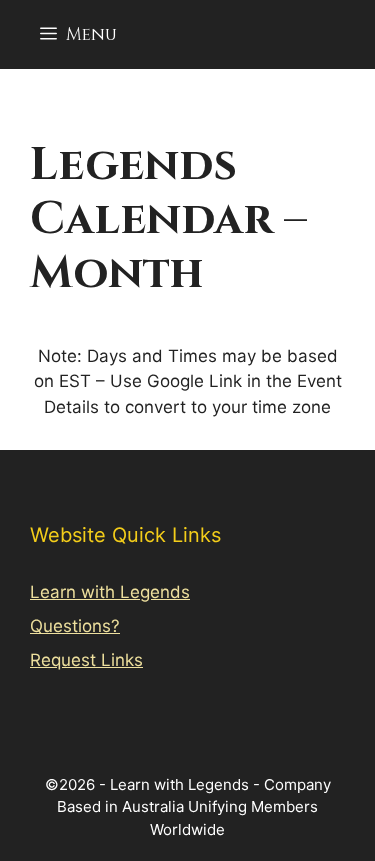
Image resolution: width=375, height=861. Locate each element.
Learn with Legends (110, 592)
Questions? (75, 626)
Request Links (86, 660)
